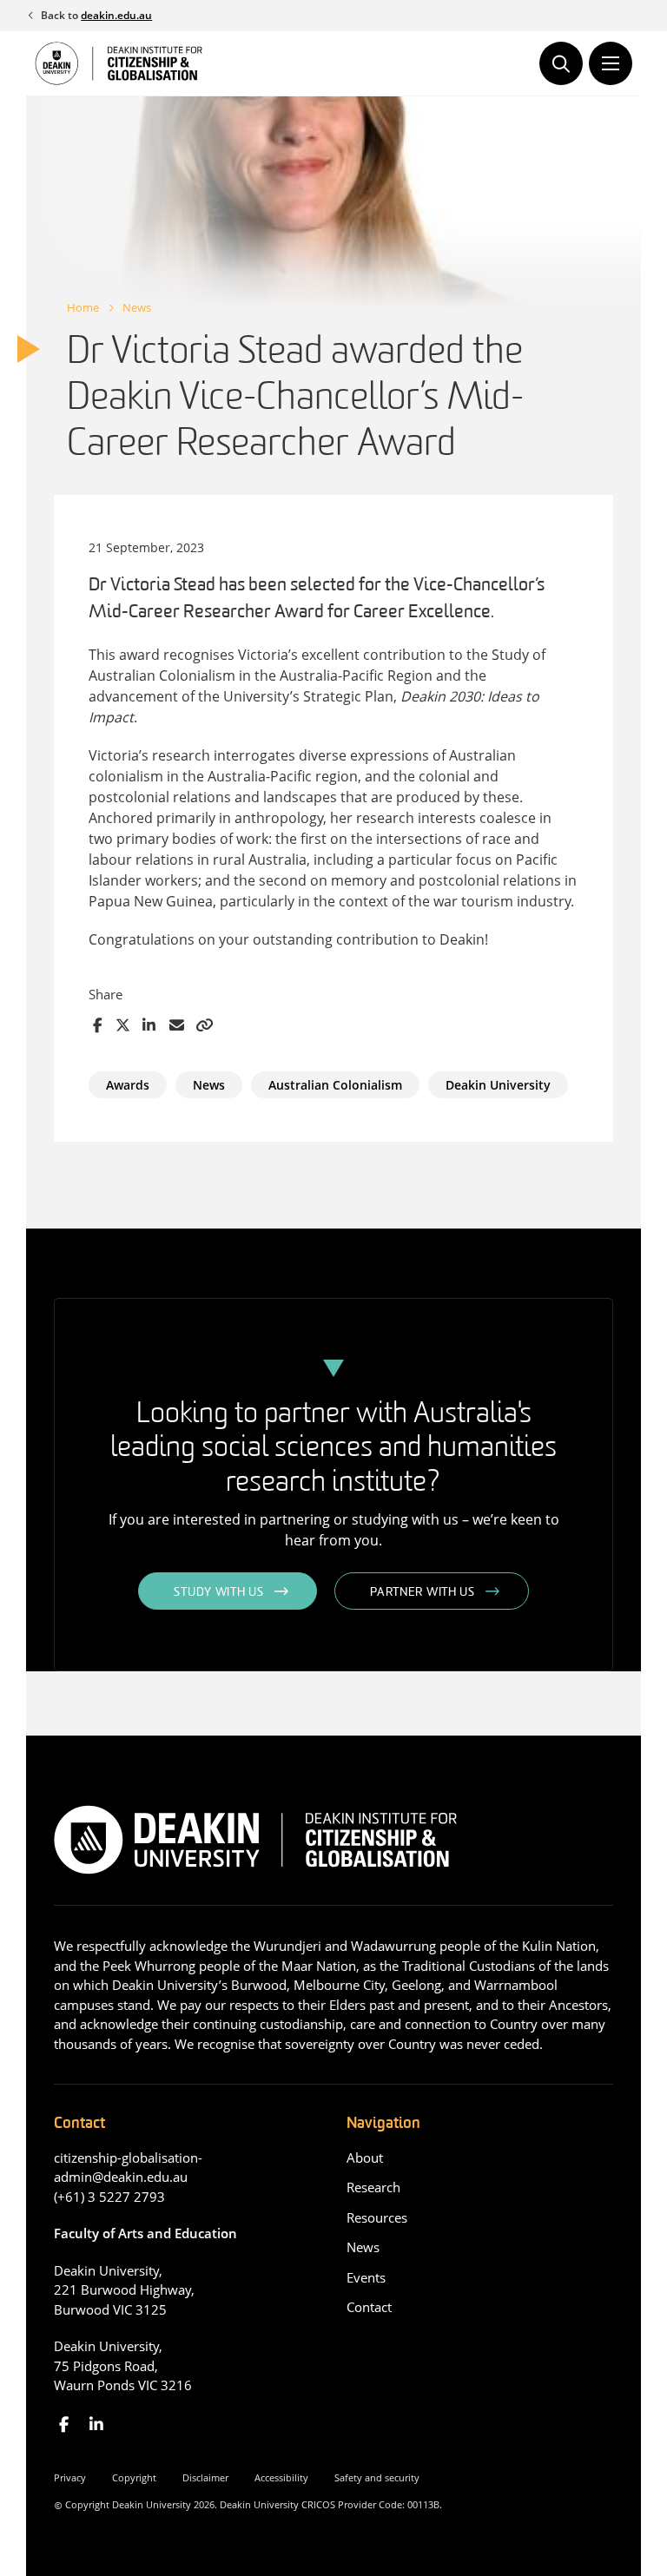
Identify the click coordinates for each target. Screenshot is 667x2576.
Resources (377, 2217)
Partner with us (423, 1593)
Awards (128, 1085)
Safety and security (377, 2477)
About (365, 2158)
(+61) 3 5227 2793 (109, 2197)
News (137, 307)
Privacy (70, 2477)
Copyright (134, 2477)
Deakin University (498, 1085)
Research (373, 2187)
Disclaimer (205, 2477)
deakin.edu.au (116, 15)
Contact (369, 2307)
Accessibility (281, 2477)
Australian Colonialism (335, 1085)
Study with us (218, 1593)
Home (83, 307)
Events (366, 2277)
